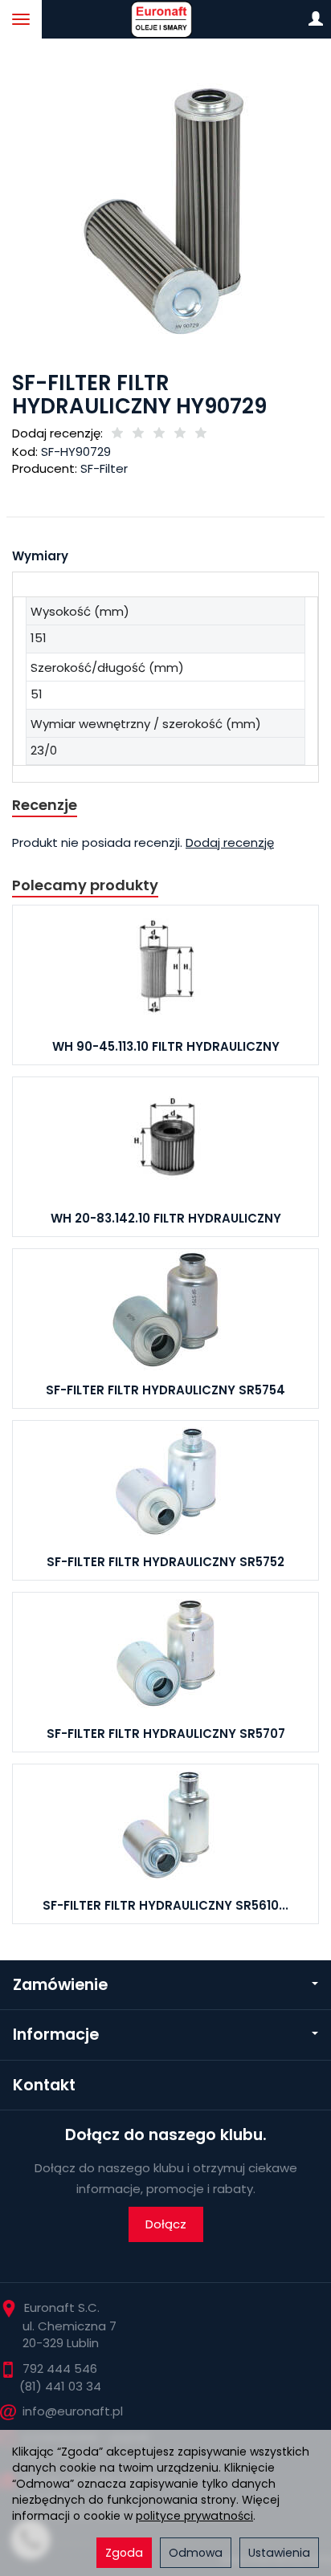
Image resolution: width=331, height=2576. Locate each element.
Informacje (56, 2035)
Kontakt (44, 2085)
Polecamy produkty (85, 885)
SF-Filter (104, 468)
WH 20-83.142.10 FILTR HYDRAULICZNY (166, 1218)
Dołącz (166, 2224)
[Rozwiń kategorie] (21, 19)
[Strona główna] (165, 19)
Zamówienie (60, 1985)
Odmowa (196, 2553)
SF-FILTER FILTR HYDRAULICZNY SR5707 (166, 1734)
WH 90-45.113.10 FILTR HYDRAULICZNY (166, 1046)
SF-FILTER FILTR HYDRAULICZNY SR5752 (165, 1562)
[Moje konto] (316, 19)
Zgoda (124, 2553)
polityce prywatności (194, 2516)
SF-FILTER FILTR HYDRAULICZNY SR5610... (165, 1905)
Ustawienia (279, 2553)
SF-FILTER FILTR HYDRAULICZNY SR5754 (165, 1390)
